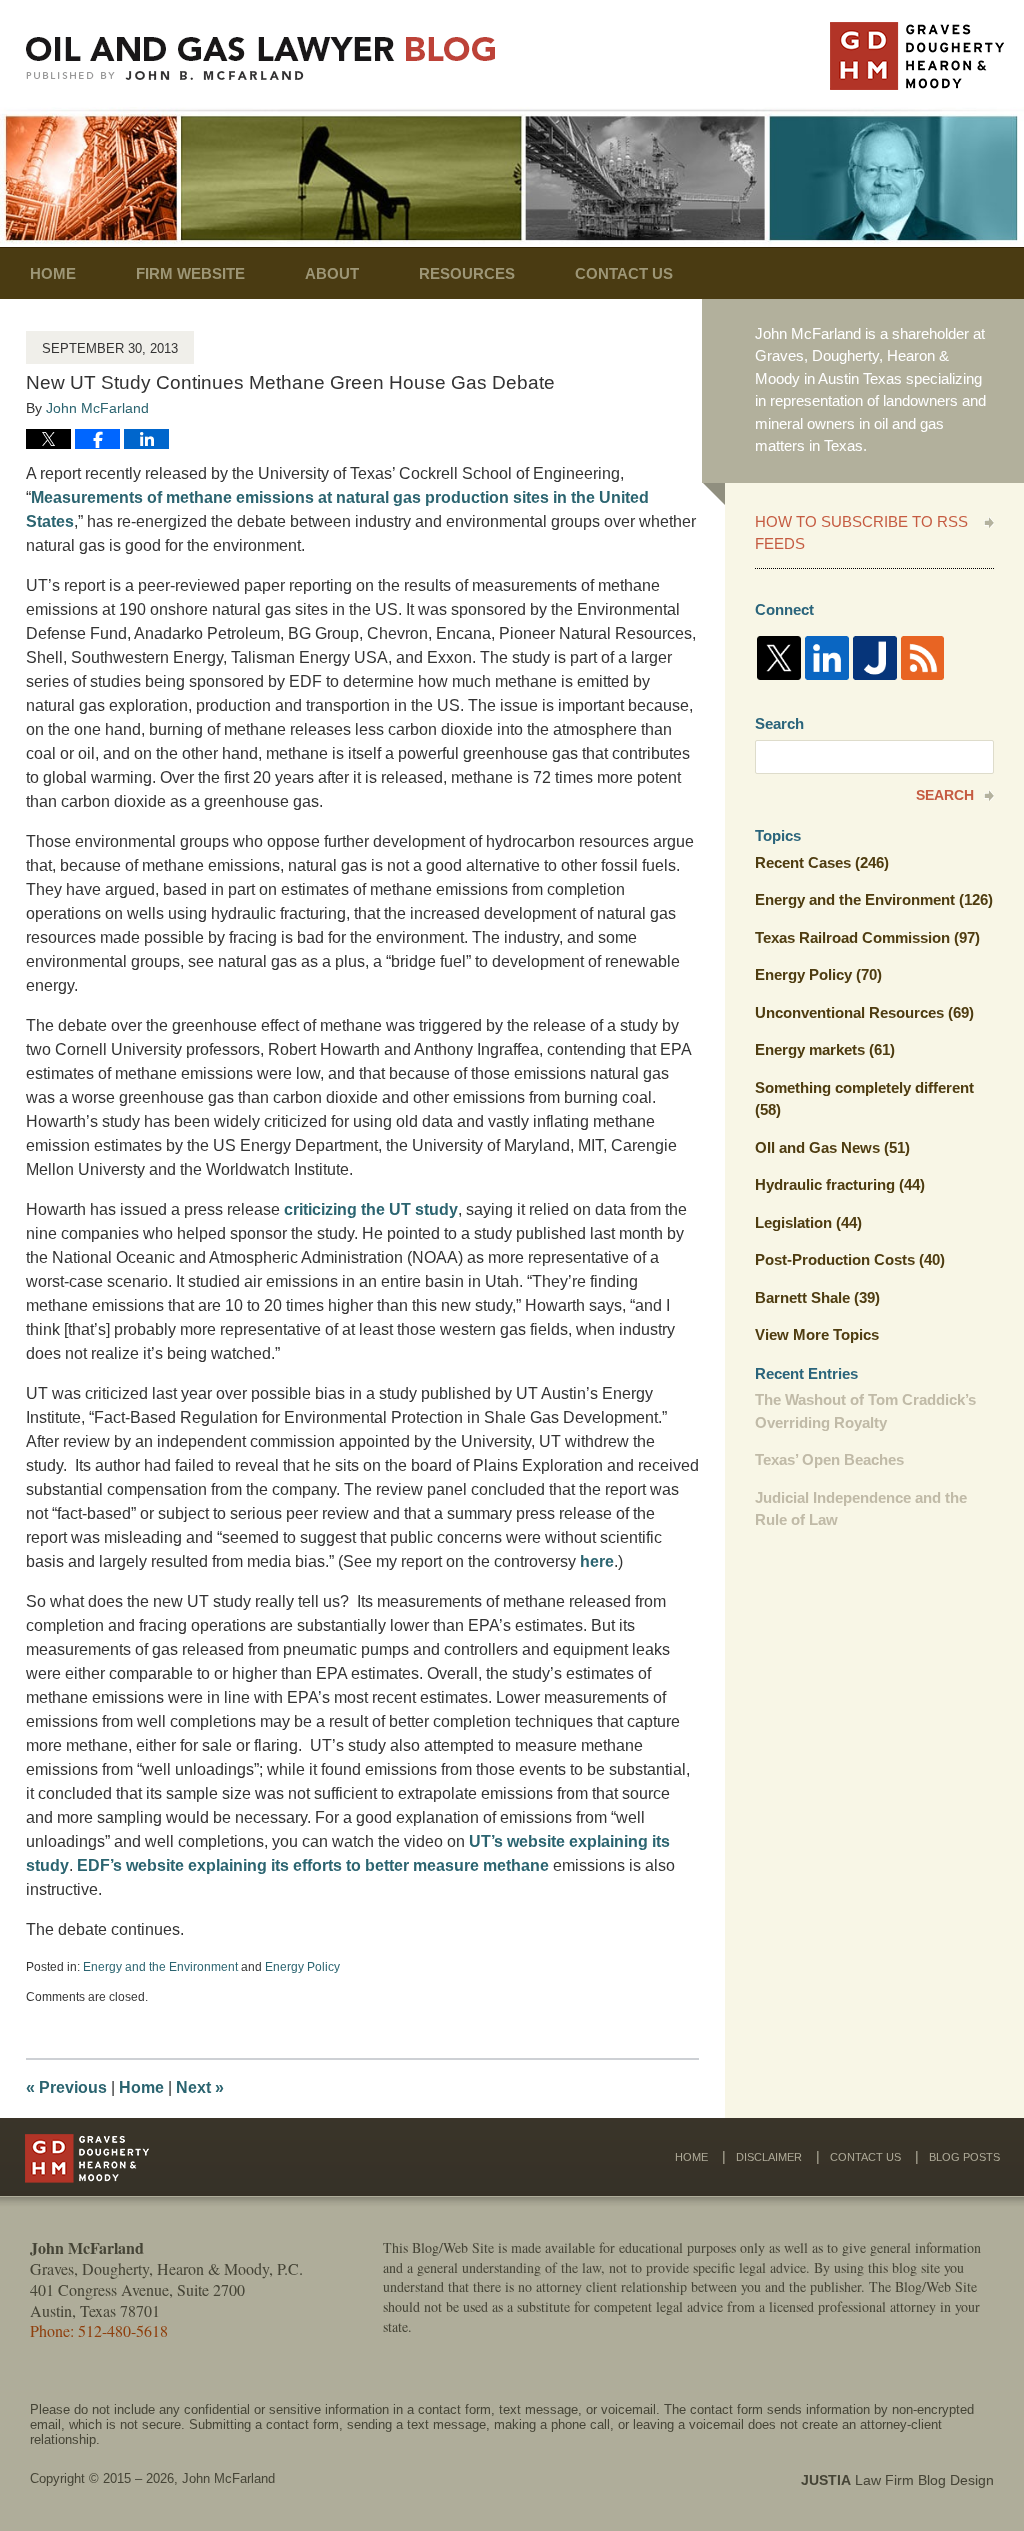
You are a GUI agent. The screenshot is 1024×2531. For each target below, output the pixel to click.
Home (53, 273)
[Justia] (875, 658)
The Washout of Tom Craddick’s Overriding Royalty (865, 1411)
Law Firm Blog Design (897, 2480)
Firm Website (190, 273)
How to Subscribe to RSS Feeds (861, 533)
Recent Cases (822, 862)
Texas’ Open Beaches (829, 1459)
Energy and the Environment (160, 1967)
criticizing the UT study (371, 1209)
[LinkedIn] (827, 658)
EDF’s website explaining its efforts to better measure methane (315, 1865)
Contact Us (624, 273)
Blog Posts (964, 2157)
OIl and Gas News (832, 1147)
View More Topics (817, 1334)
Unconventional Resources (864, 1012)
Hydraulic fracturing (840, 1184)
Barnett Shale (817, 1297)
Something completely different (864, 1099)
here (597, 1561)
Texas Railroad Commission (867, 937)
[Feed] (923, 658)
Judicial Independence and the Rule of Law (861, 1509)
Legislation (808, 1222)
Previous (66, 2087)
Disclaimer (769, 2157)
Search (945, 795)
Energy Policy (302, 1967)
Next (200, 2087)
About (332, 273)
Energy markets (825, 1049)
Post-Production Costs (850, 1259)
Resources (467, 273)
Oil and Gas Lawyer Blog (261, 58)
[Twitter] (779, 658)
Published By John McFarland (917, 56)
